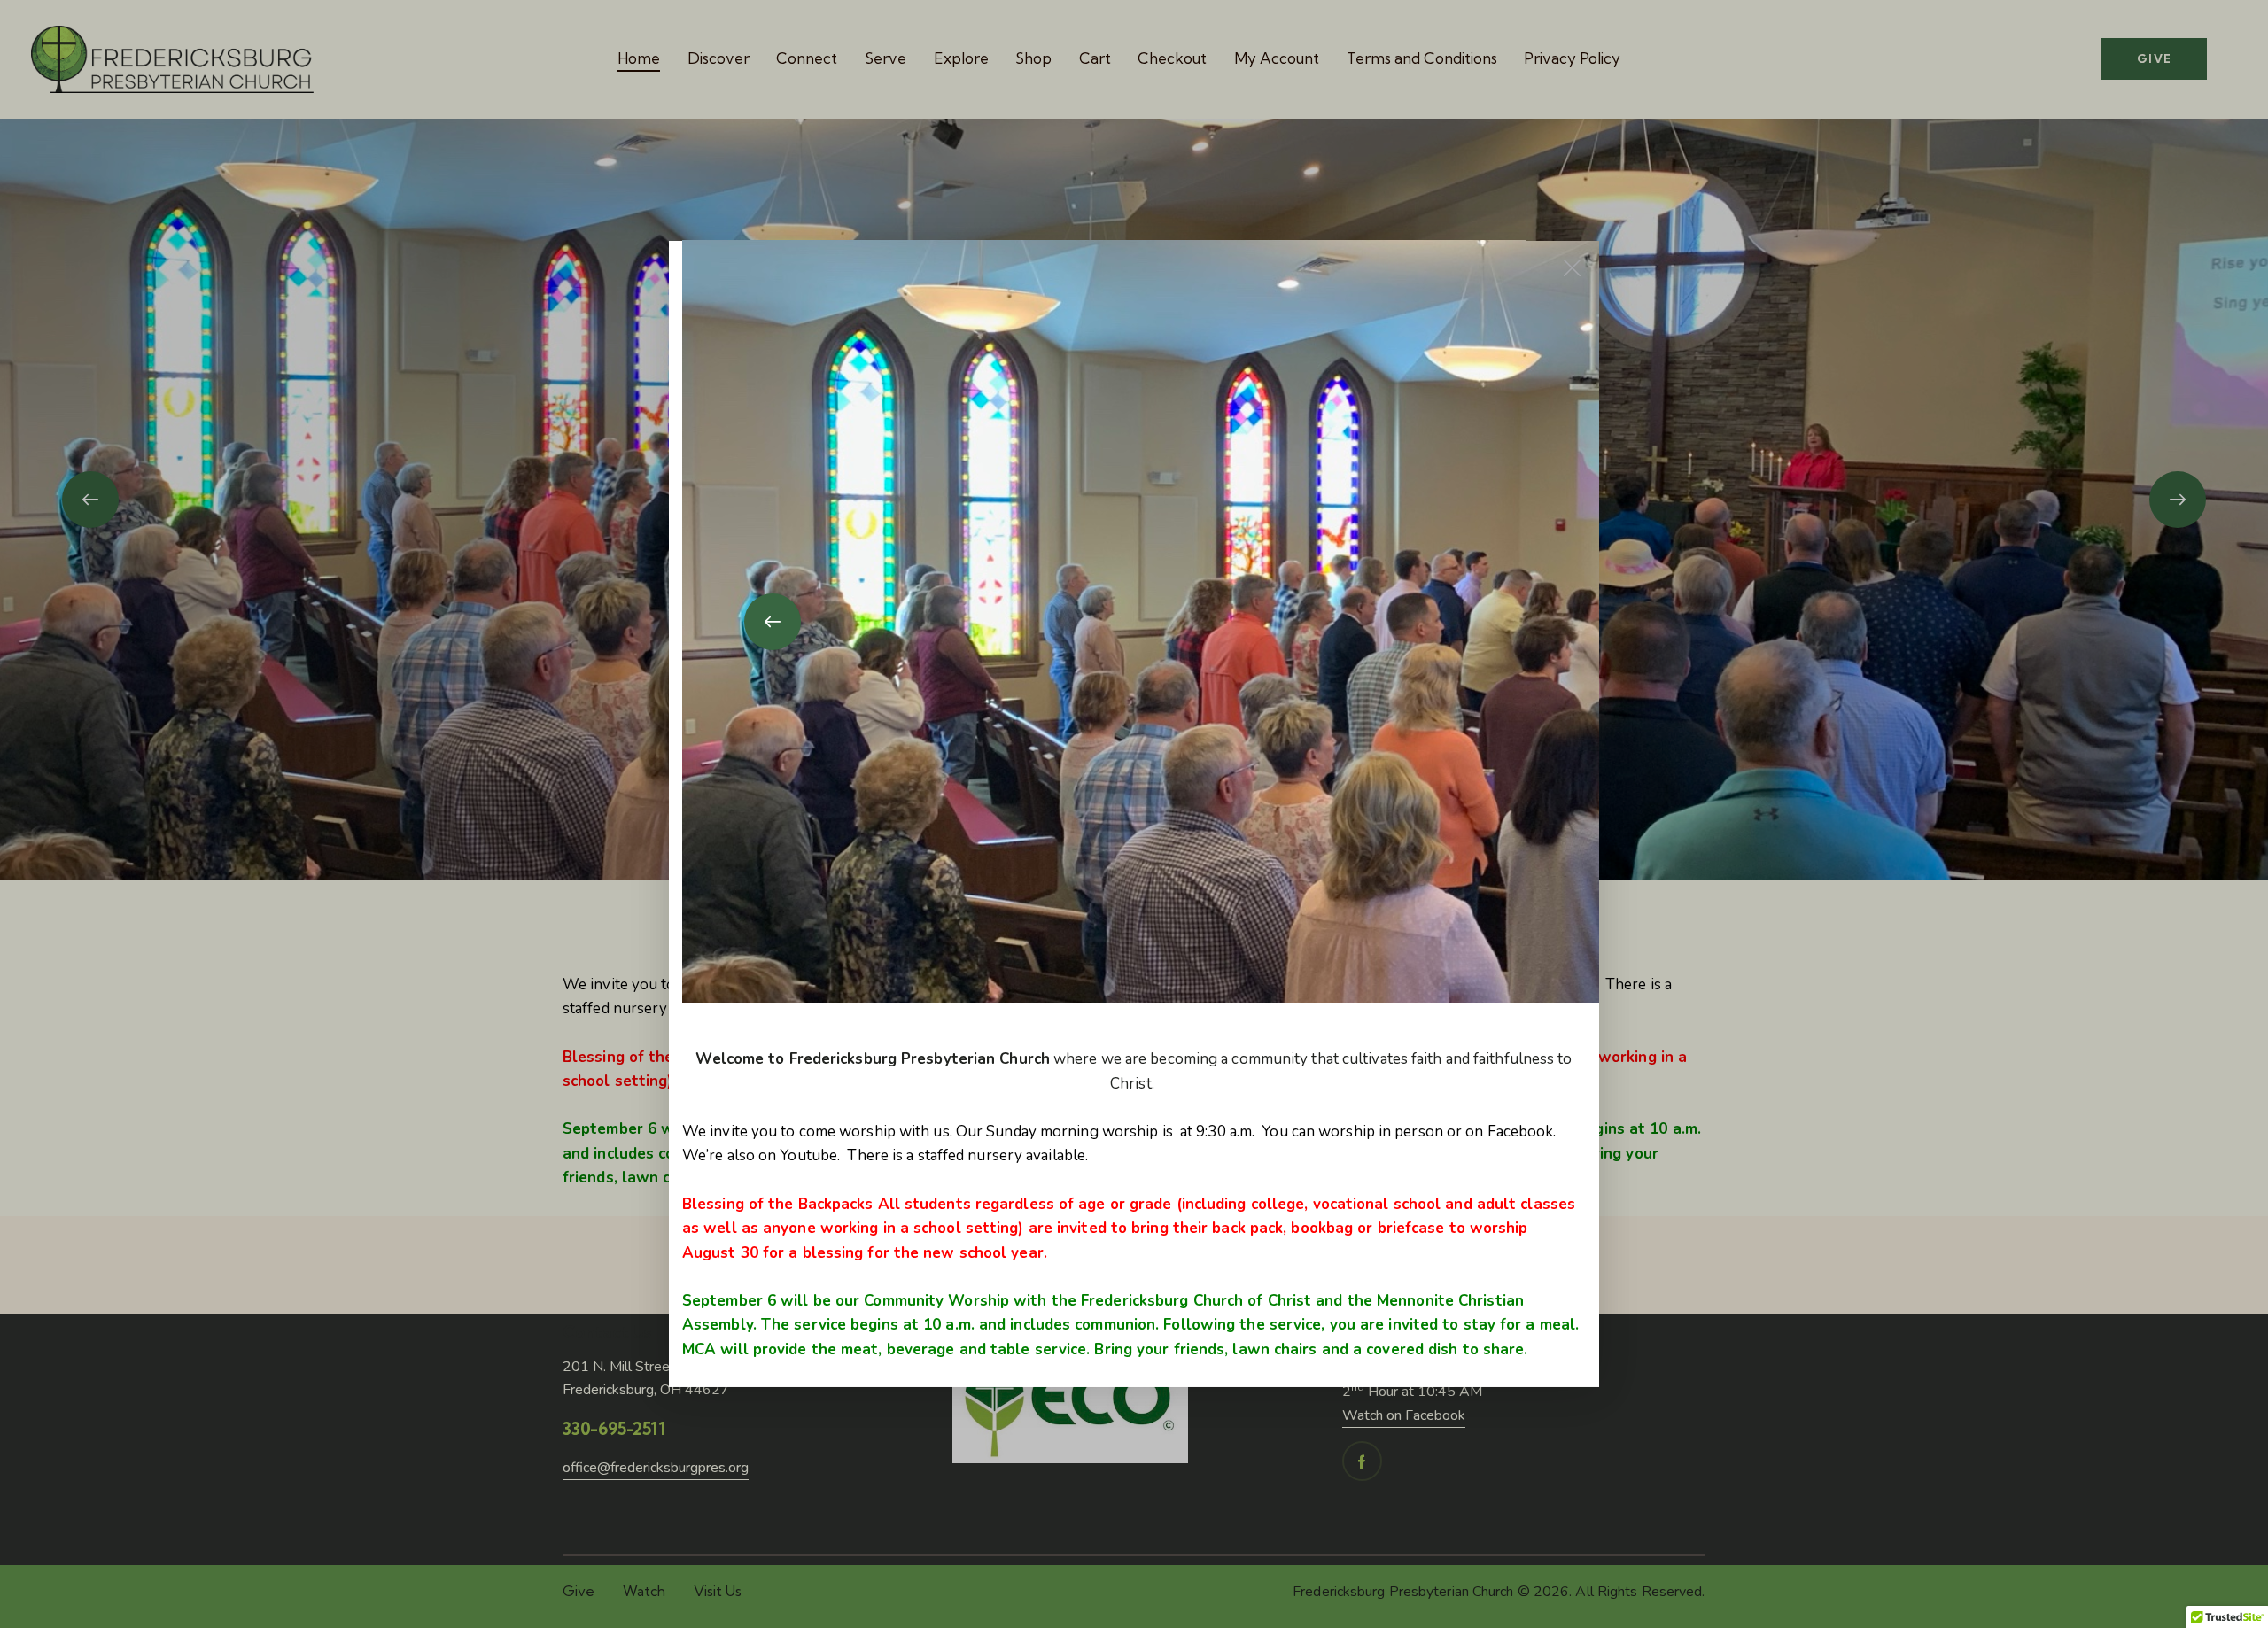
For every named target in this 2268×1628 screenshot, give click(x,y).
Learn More (1134, 745)
